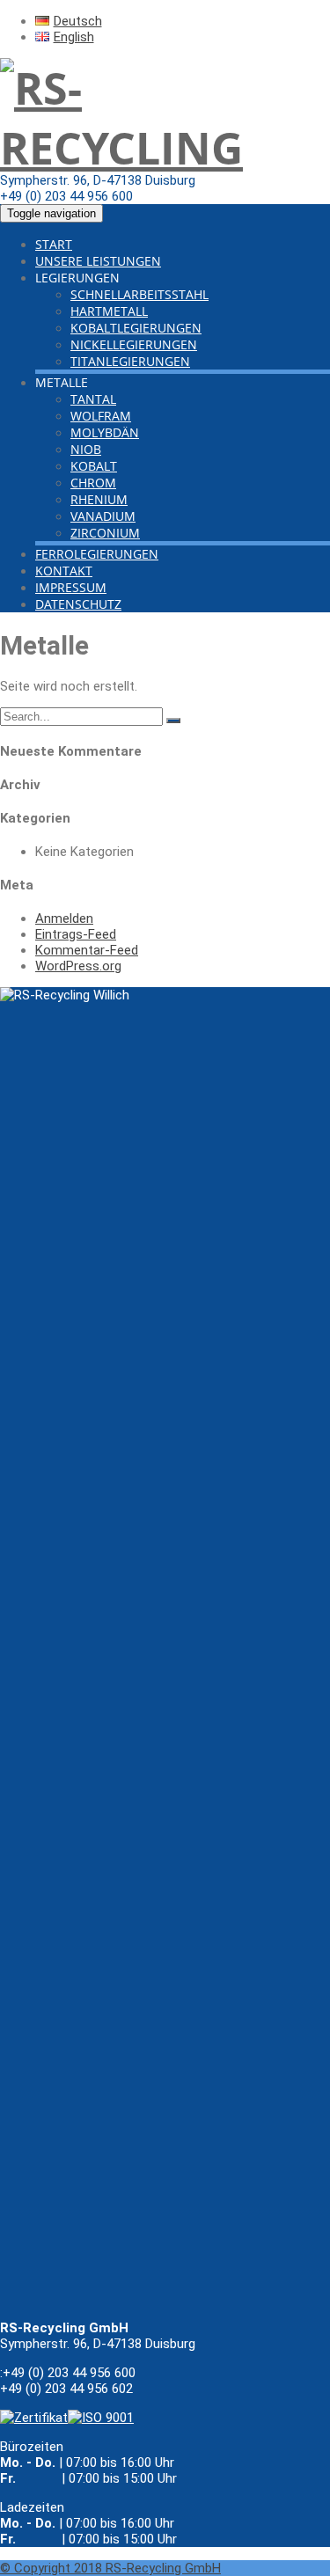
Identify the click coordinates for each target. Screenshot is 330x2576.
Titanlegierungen (130, 361)
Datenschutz (78, 604)
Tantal (93, 399)
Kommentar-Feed (87, 950)
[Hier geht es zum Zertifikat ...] (34, 2418)
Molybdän (105, 432)
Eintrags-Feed (76, 934)
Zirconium (105, 533)
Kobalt (94, 466)
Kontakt (64, 571)
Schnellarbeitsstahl (139, 294)
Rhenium (99, 499)
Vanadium (103, 516)
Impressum (71, 587)
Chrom (93, 483)
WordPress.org (78, 966)
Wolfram (101, 416)
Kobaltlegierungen (136, 328)
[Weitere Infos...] (101, 2418)
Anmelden (64, 918)
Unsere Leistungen (98, 261)
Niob (86, 449)
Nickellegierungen (134, 344)
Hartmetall (109, 311)
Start (54, 244)
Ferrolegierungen (97, 554)
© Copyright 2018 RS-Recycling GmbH (110, 2568)
